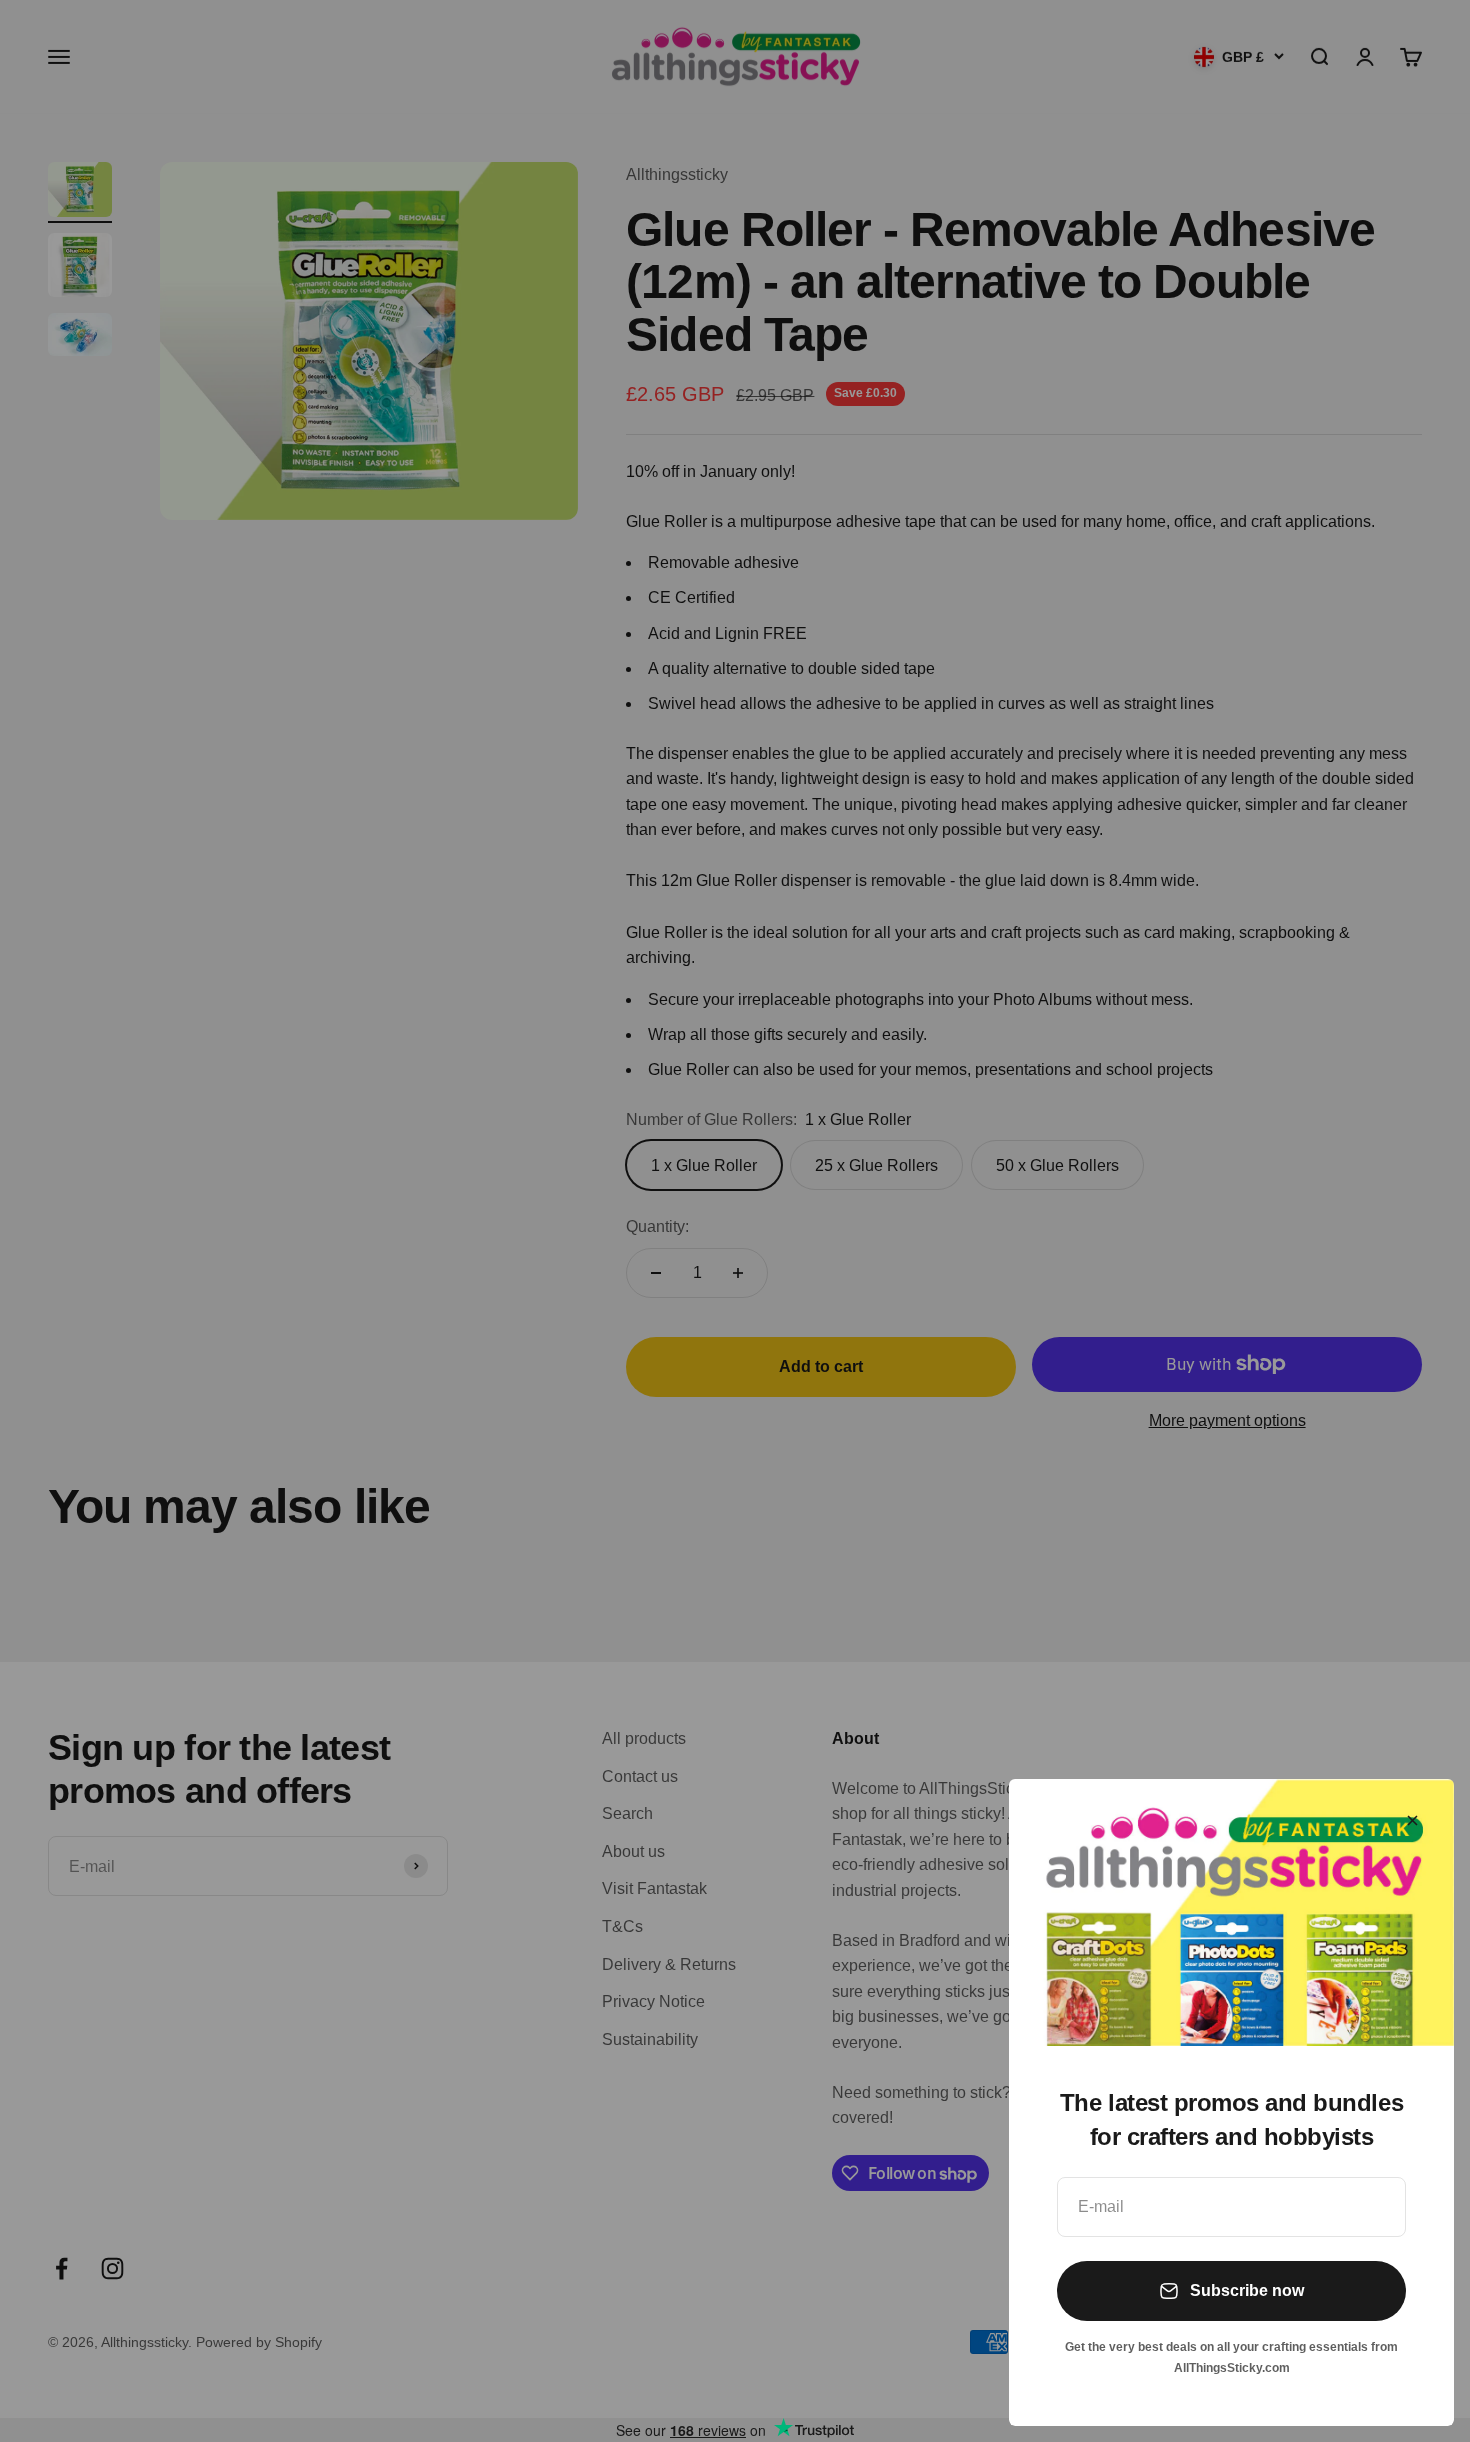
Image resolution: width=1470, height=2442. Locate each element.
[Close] (1412, 1820)
